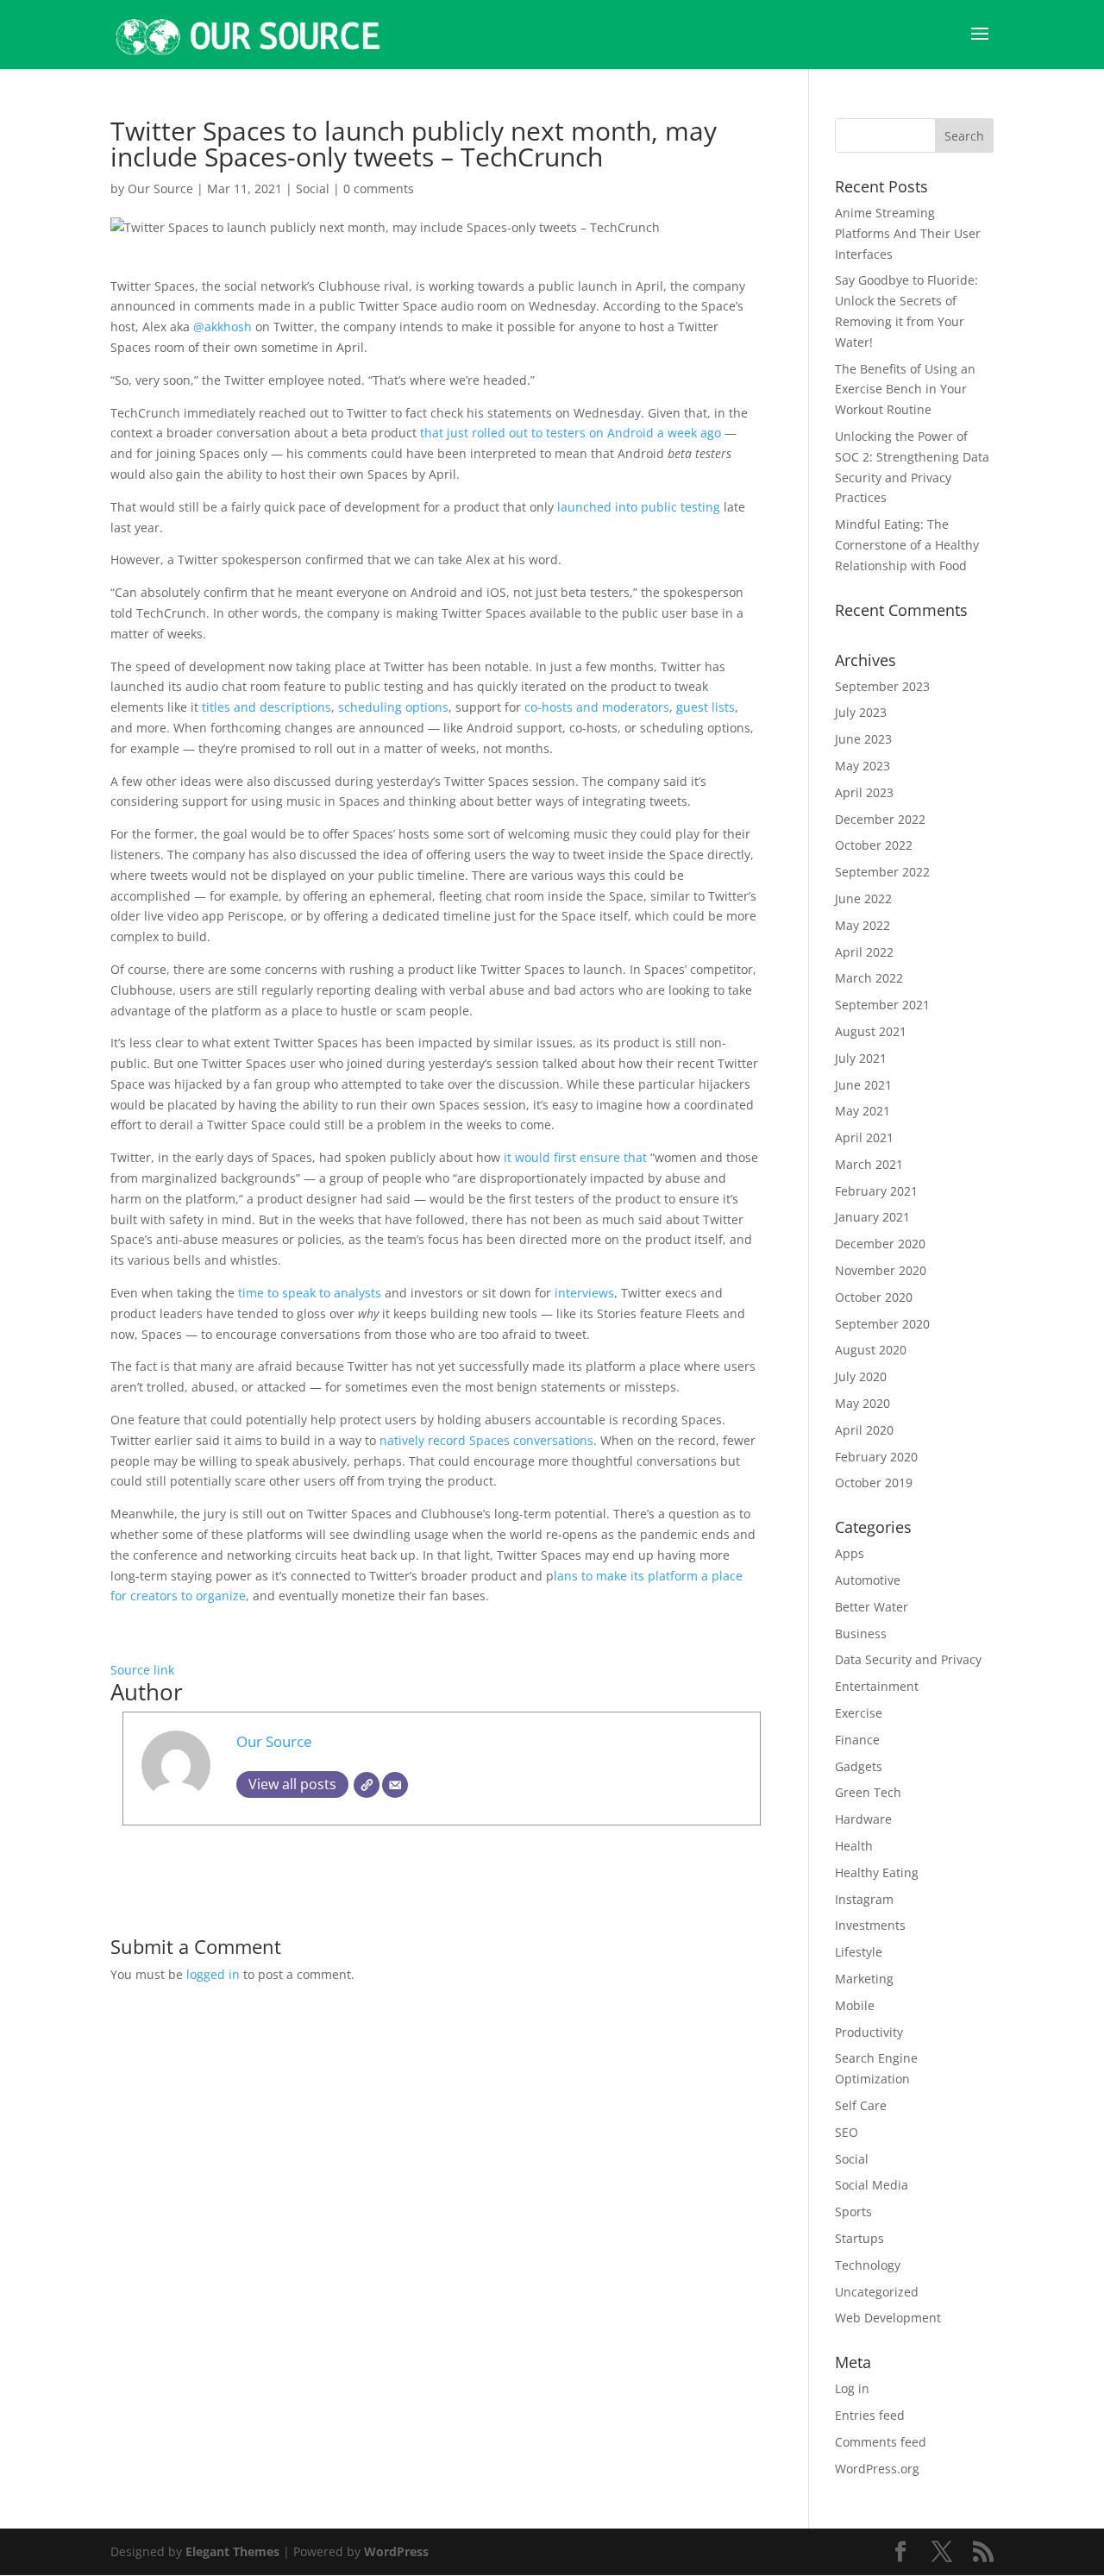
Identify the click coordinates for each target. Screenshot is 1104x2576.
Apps (850, 1553)
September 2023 (882, 686)
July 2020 (861, 1376)
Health (854, 1846)
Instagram (864, 1899)
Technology (868, 2265)
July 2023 (861, 712)
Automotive (868, 1580)
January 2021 (872, 1217)
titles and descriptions (267, 707)
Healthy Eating (877, 1872)
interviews (584, 1293)
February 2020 (876, 1457)
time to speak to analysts (310, 1293)
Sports (853, 2212)
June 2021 (863, 1085)
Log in (852, 2388)
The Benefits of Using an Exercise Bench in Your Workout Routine (905, 390)
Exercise (859, 1713)
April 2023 (864, 792)
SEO (847, 2132)
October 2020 (874, 1297)
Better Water (872, 1607)
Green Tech (868, 1792)
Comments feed (881, 2442)
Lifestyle (859, 1952)
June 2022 (863, 898)
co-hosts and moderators (597, 707)
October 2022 (874, 845)
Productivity (869, 2032)
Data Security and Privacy (908, 1659)
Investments (870, 1925)
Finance (857, 1740)
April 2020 (864, 1430)
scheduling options (393, 707)
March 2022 (869, 978)
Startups (859, 2238)
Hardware (863, 1819)
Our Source (160, 188)
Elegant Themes (232, 2551)
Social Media (872, 2185)
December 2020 (880, 1244)
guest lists (706, 707)
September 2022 (882, 872)
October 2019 (874, 1483)
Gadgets (859, 1766)
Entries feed (870, 2415)
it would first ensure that (575, 1157)
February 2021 (876, 1191)
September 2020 (882, 1324)
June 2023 (863, 739)
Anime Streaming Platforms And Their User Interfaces (908, 233)
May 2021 (862, 1111)
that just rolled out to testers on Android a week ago (571, 433)
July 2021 (861, 1058)
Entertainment (877, 1686)
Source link (142, 1670)
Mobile (855, 2005)
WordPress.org (877, 2469)
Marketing (864, 1979)
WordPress (396, 2551)
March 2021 (869, 1164)
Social (313, 188)
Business (861, 1634)
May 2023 (862, 766)
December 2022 (880, 819)
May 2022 (862, 925)
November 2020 (881, 1270)
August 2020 (871, 1350)
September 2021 (882, 1005)
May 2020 (862, 1403)
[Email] (395, 1785)
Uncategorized (877, 2292)
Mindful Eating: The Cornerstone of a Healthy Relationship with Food (907, 545)
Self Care (861, 2105)
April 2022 (864, 952)
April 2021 (864, 1137)
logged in (213, 1974)
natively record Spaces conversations (486, 1440)
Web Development (888, 2318)
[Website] (367, 1785)
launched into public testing (639, 507)
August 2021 (871, 1031)
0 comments (379, 188)
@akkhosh (223, 327)
